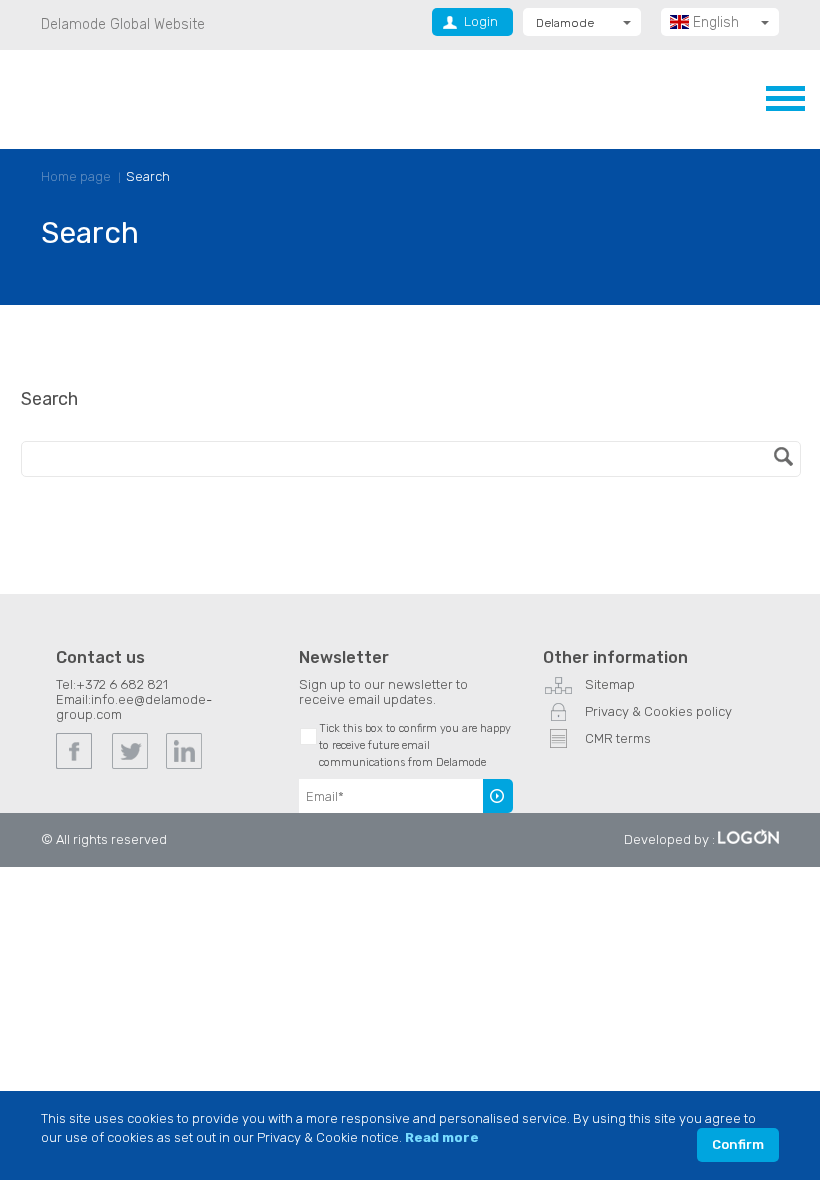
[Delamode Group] (139, 98)
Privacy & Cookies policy (658, 711)
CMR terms (618, 738)
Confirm (738, 1144)
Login (481, 21)
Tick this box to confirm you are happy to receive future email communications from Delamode (415, 745)
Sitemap (610, 684)
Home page (76, 176)
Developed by (666, 839)
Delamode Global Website (123, 24)
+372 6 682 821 (122, 684)
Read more (442, 1137)
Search (148, 176)
